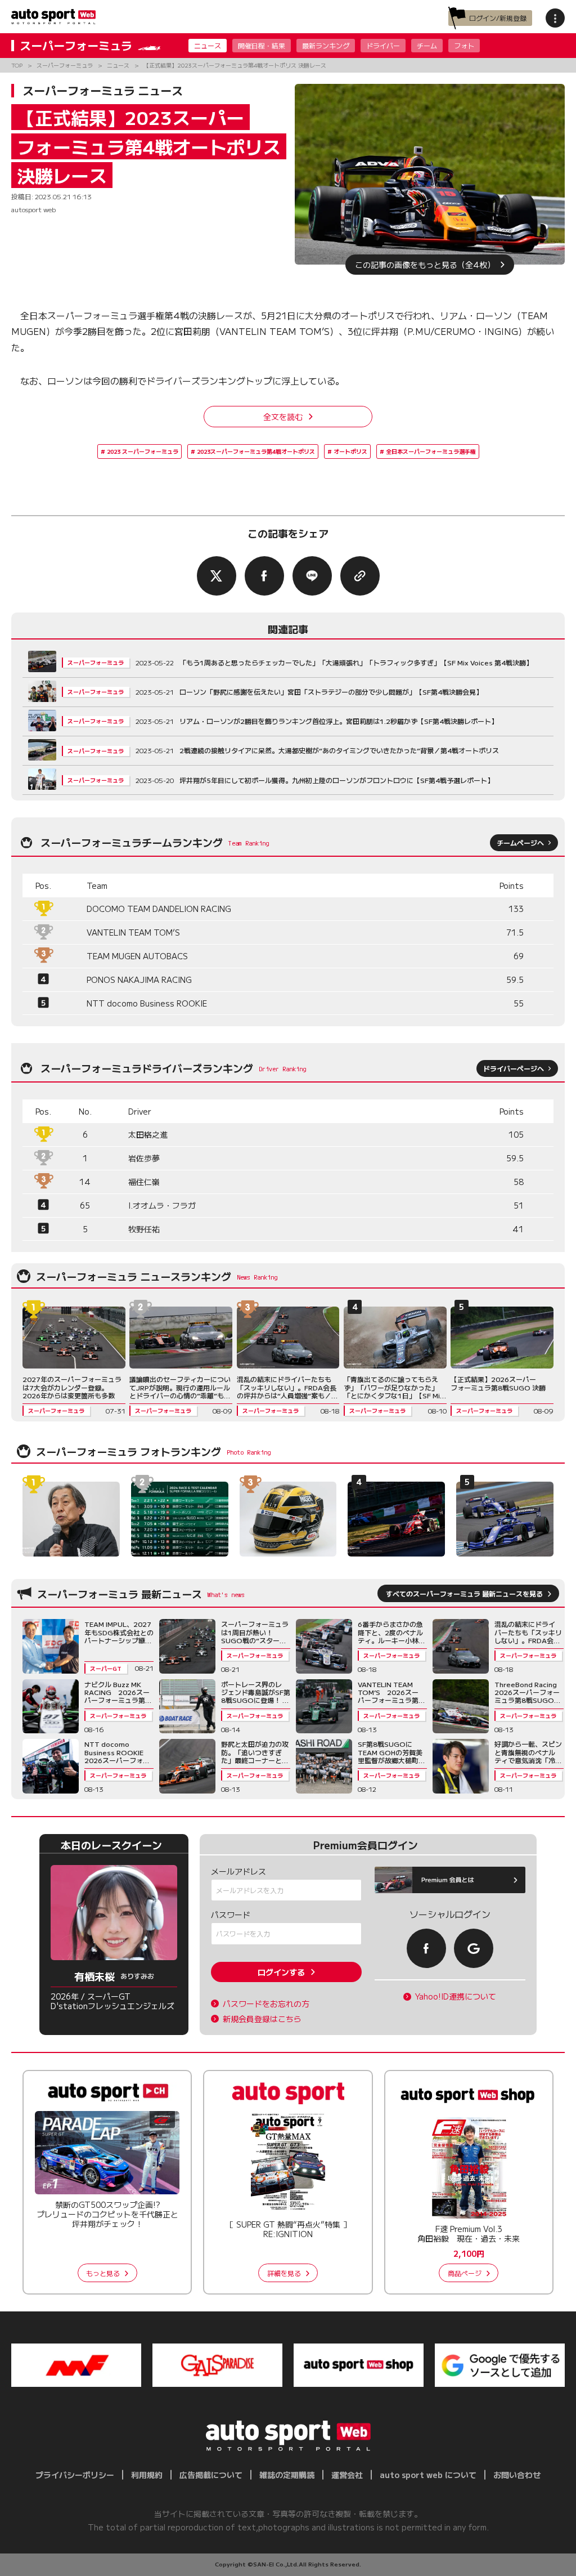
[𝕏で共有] (217, 576)
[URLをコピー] (360, 576)
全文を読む (283, 417)
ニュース (208, 45)
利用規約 (147, 2475)
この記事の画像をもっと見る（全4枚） (425, 265)
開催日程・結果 (262, 45)
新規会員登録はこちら (262, 2019)
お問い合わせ (517, 2475)
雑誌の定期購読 (287, 2475)
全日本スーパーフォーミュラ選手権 (431, 451)
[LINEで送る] (312, 576)
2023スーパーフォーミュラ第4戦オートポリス (256, 451)
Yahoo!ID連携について (456, 1996)
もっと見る (103, 2273)
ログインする (281, 1972)
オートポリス (350, 451)
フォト (464, 45)
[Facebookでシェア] (264, 576)
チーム (427, 45)
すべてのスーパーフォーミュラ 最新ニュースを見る (464, 1593)
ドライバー (383, 45)
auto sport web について (428, 2475)
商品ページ (465, 2273)
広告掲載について (211, 2475)
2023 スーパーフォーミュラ (143, 451)
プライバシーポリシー (75, 2475)
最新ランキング (326, 45)
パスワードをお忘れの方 (266, 2004)
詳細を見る (284, 2273)
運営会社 (347, 2475)
